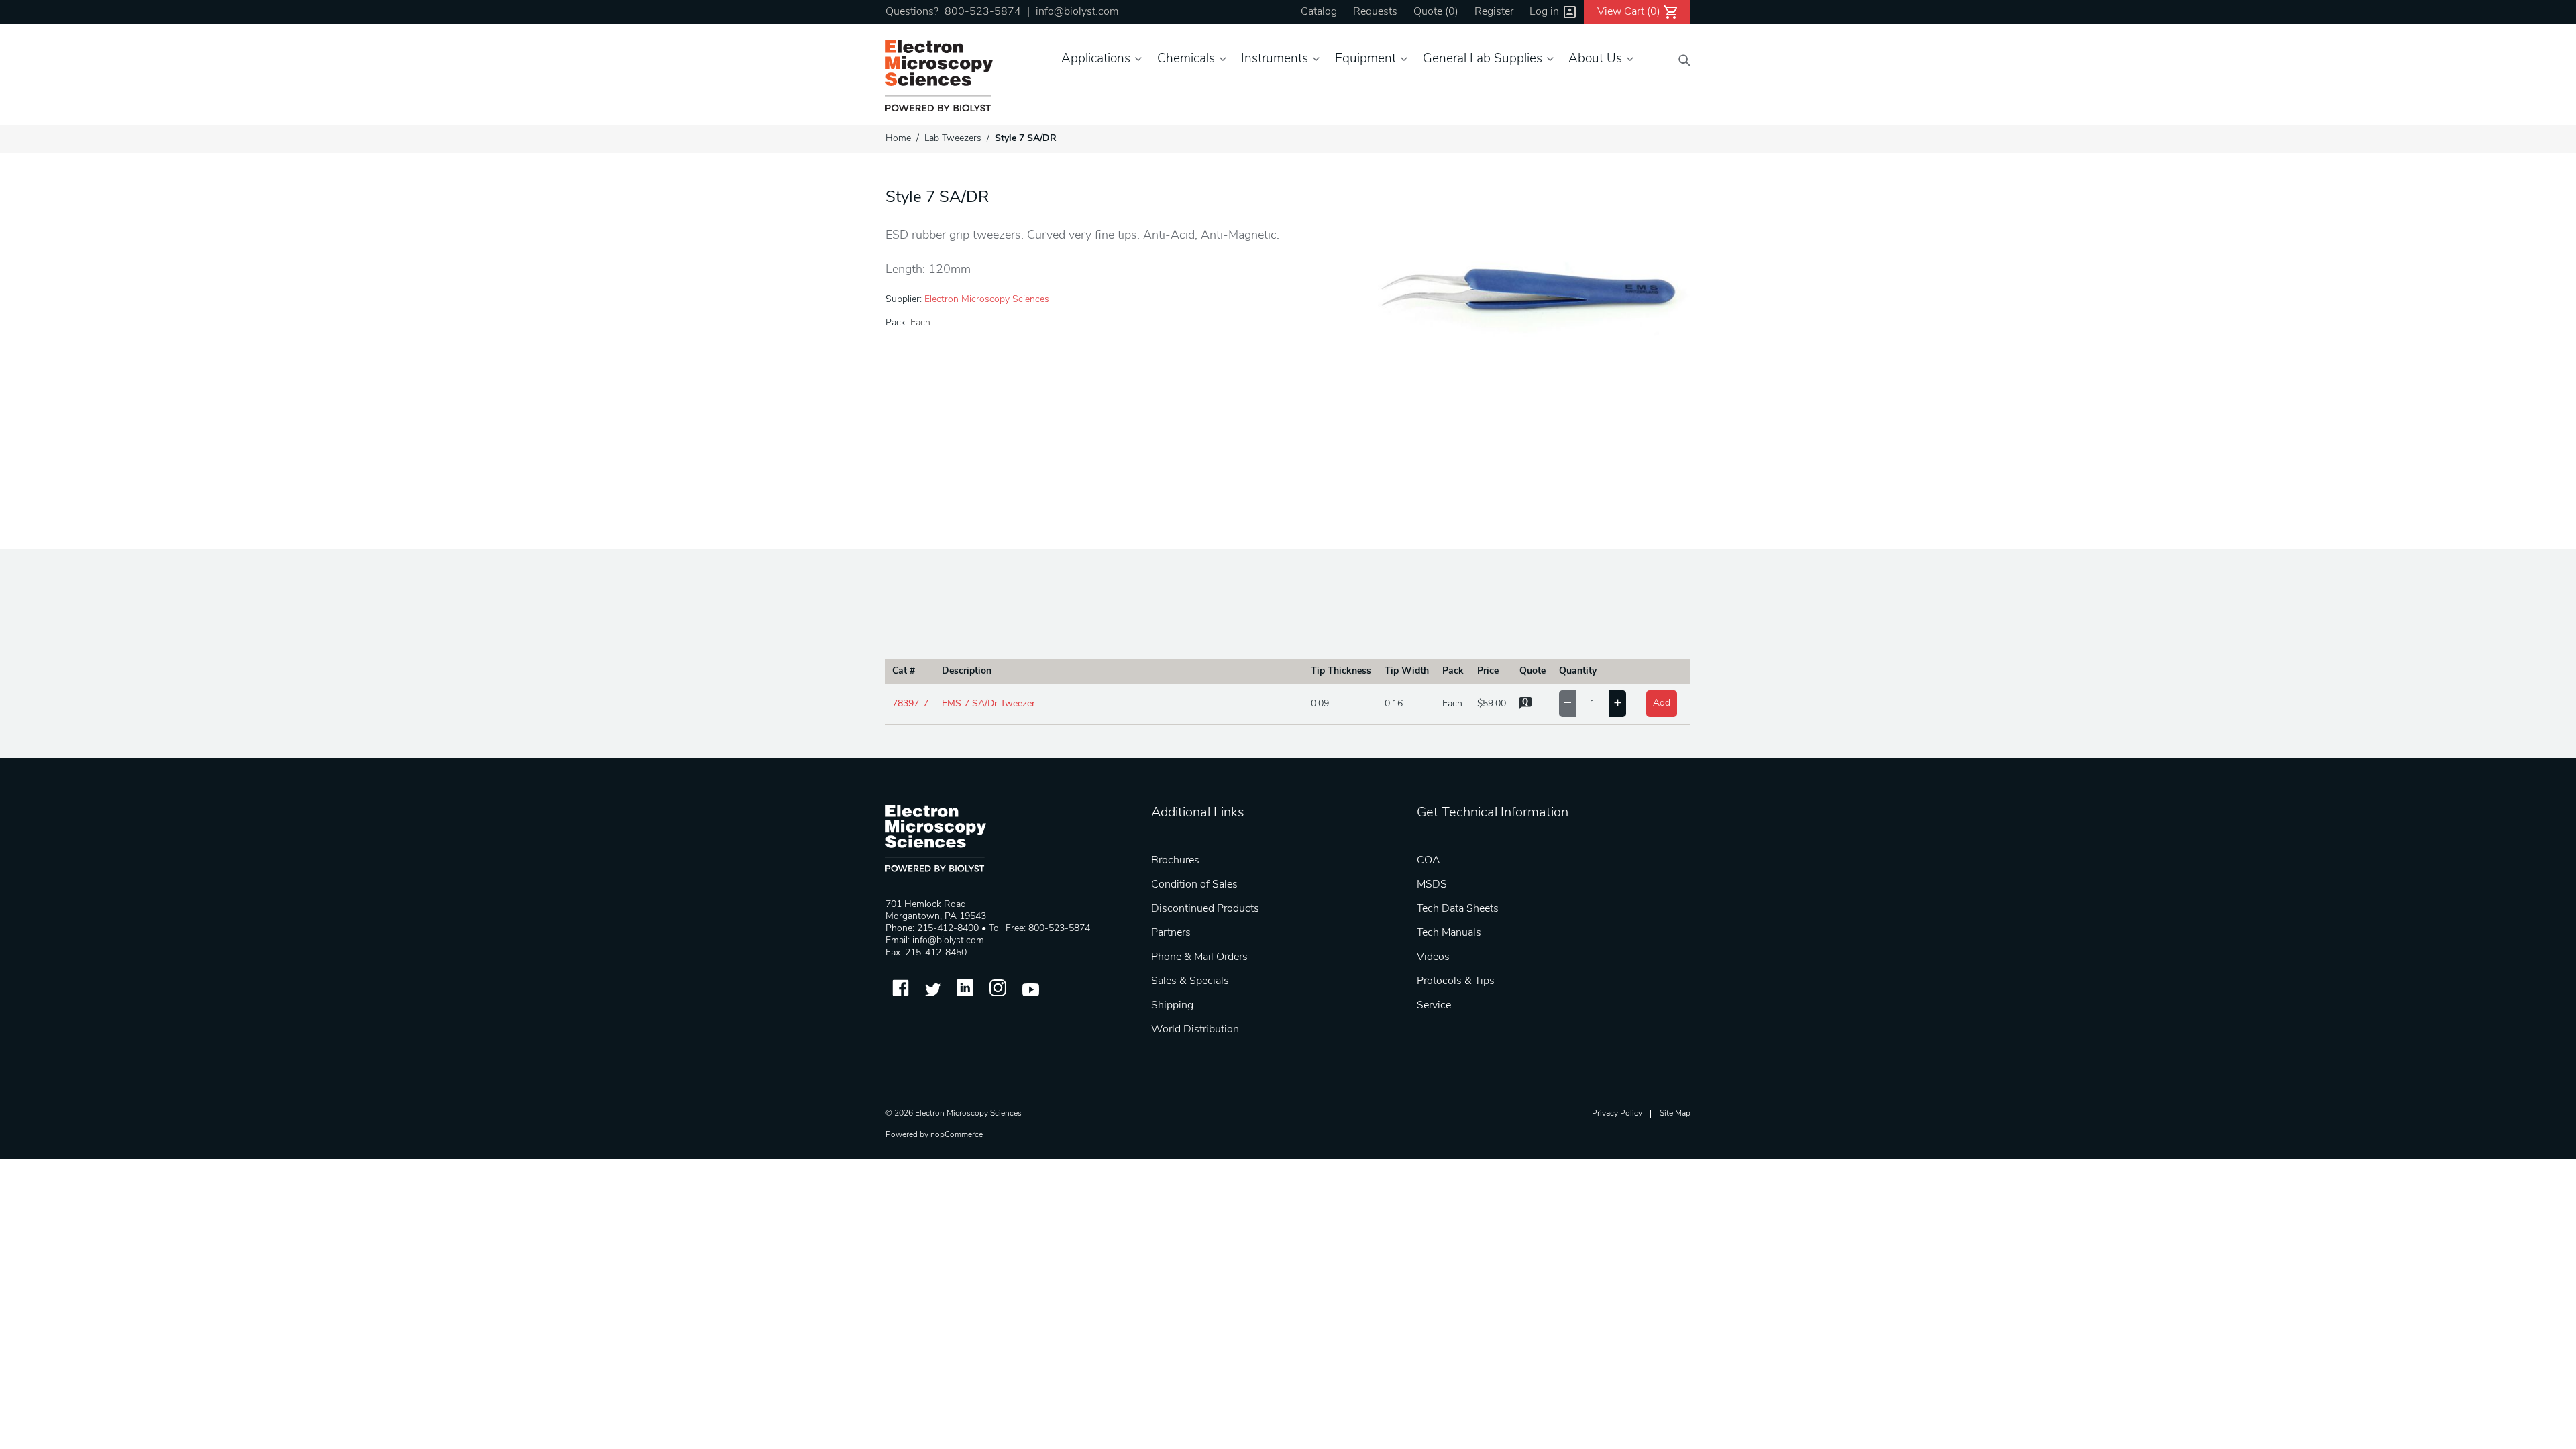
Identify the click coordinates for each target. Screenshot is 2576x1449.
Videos (1433, 957)
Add (1662, 703)
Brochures (1175, 861)
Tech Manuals (1449, 933)
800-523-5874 (983, 12)
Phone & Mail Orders (1199, 957)
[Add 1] (1618, 704)
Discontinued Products (1205, 909)
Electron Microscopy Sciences (987, 300)
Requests (1375, 12)
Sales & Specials (1190, 981)
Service (1434, 1006)
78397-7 (910, 704)
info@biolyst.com (1077, 12)
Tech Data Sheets (1458, 909)
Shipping (1172, 1006)
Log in (1544, 12)
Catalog (1319, 12)
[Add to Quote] (1525, 707)
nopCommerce (957, 1135)
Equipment (1365, 59)
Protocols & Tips (1456, 981)
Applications (1096, 59)
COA (1429, 861)
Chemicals (1186, 59)
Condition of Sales (1194, 885)
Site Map (1675, 1114)
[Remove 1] (1567, 704)
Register (1494, 12)
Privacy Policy (1617, 1114)
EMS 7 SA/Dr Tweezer (988, 704)
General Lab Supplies (1483, 59)
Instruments (1275, 59)
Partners (1171, 933)
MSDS (1432, 885)
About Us (1595, 59)
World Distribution (1195, 1030)
